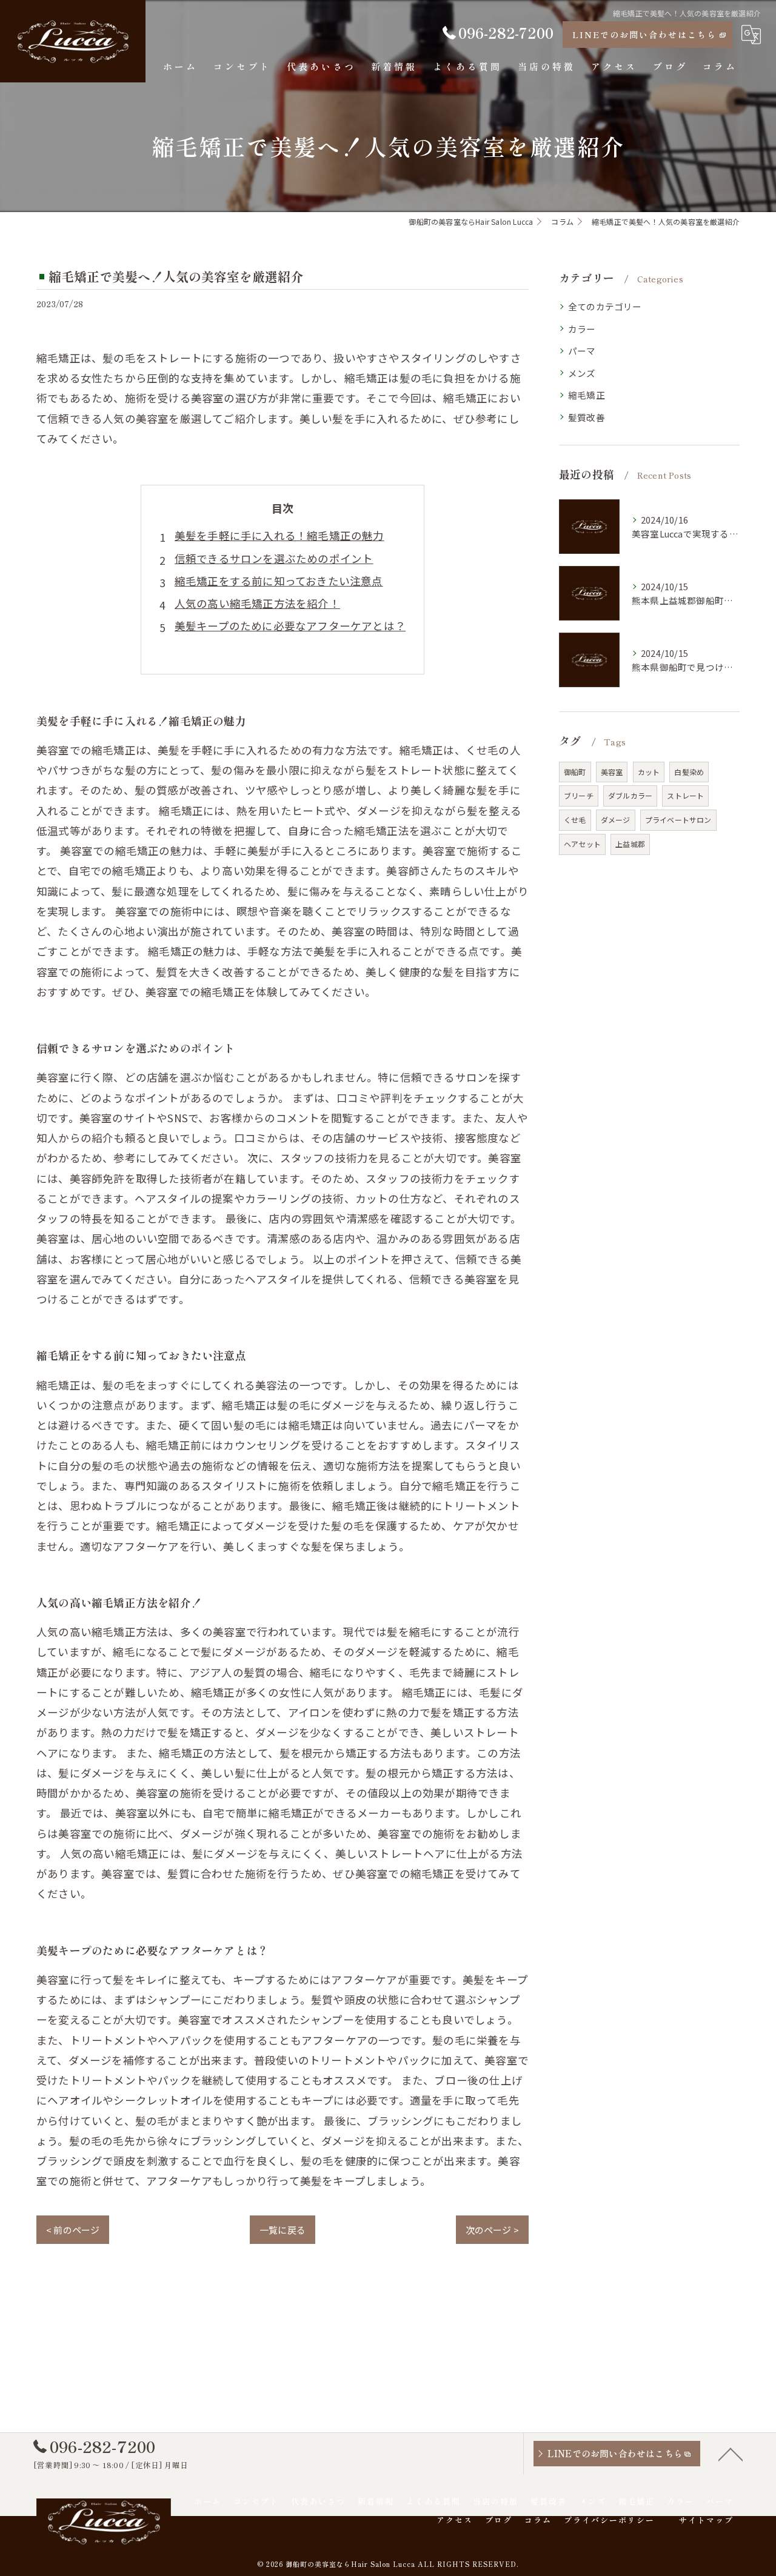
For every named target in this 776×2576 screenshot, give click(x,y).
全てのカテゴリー (605, 306)
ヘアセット (582, 844)
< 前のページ (73, 2230)
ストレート (685, 795)
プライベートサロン (678, 820)
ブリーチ (579, 795)
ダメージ (616, 820)
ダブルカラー (630, 795)
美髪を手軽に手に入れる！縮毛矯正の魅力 (279, 535)
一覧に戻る (283, 2230)
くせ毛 (575, 820)
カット (649, 772)
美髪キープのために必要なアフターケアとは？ (290, 626)
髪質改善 (587, 417)
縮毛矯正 (587, 395)
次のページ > (492, 2230)
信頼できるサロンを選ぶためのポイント (274, 558)
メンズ (582, 373)
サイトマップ (706, 2520)
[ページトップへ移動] (731, 2454)
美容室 (612, 772)
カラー (582, 329)
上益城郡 (630, 844)
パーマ (582, 351)
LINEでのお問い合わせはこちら (644, 35)
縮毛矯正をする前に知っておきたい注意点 (279, 581)
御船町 (575, 772)
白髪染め (689, 772)
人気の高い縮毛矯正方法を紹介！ (257, 603)
